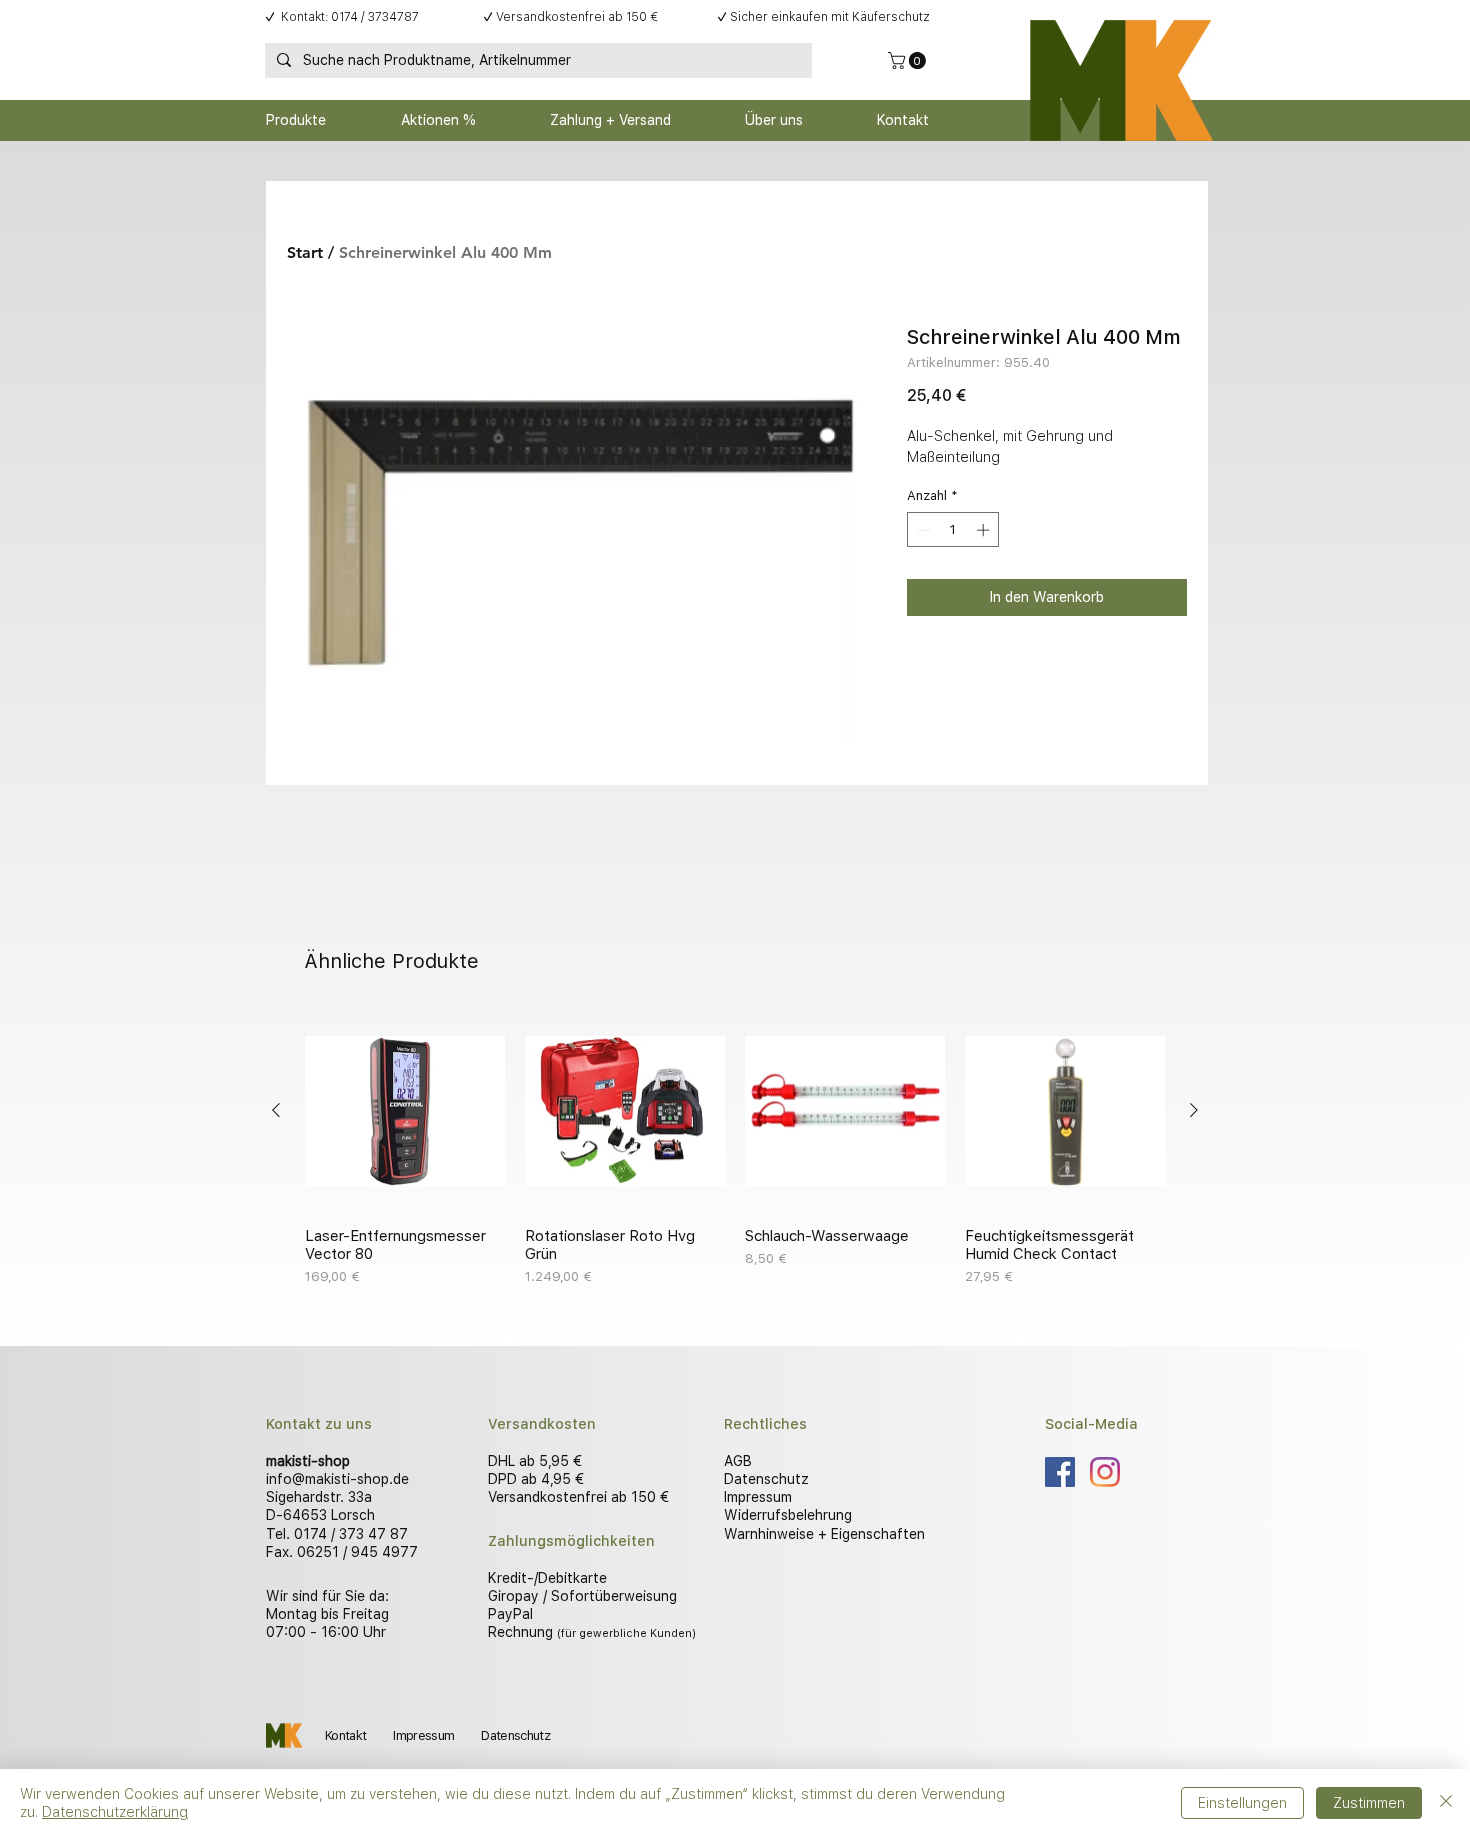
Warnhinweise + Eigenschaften (824, 1534)
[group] (735, 1149)
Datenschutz (766, 1479)
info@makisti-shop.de (337, 1479)
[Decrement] (922, 530)
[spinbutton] (953, 530)
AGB (738, 1461)
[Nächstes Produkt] (1194, 1110)
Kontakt (345, 1735)
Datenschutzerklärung (115, 1812)
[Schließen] (1446, 1803)
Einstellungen (1242, 1803)
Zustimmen (1369, 1803)
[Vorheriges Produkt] (276, 1110)
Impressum (758, 1497)
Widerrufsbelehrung (788, 1515)
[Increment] (985, 530)
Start (305, 252)
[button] (909, 60)
